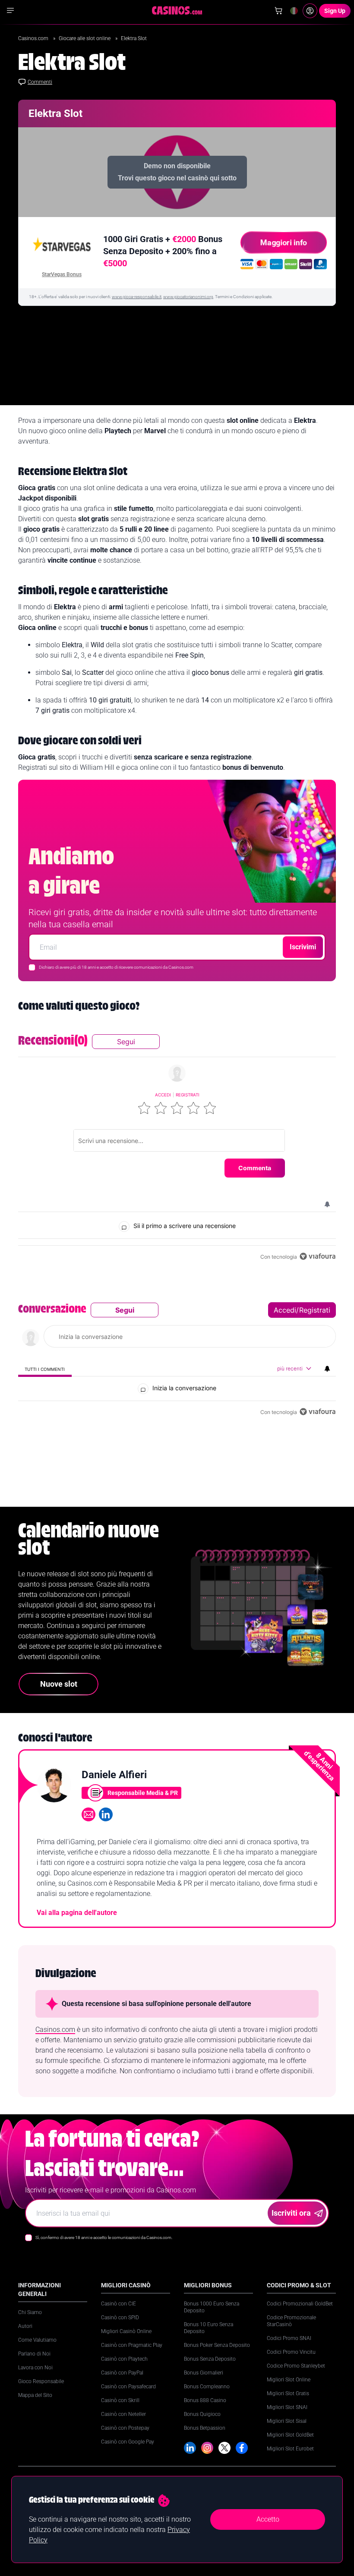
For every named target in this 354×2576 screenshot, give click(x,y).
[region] (177, 1148)
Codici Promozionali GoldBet (300, 2304)
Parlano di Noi (34, 2354)
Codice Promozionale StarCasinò (291, 2321)
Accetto (268, 2519)
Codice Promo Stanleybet (296, 2366)
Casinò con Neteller (123, 2414)
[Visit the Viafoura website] (318, 1256)
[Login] (310, 11)
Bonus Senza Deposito (210, 2359)
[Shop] (278, 11)
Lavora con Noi (35, 2368)
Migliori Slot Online (289, 2380)
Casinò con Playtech (124, 2359)
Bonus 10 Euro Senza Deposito (209, 2328)
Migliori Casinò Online (126, 2331)
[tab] (45, 1369)
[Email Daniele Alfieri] (88, 1814)
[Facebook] (242, 2448)
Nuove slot (59, 1684)
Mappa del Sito (35, 2395)
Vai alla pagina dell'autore (77, 1913)
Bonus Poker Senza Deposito (217, 2345)
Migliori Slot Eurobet (290, 2449)
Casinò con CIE (119, 2304)
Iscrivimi (303, 947)
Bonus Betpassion (205, 2428)
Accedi (163, 1095)
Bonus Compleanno (207, 2387)
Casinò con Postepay (125, 2428)
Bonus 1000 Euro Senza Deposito (212, 2307)
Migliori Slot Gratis (288, 2393)
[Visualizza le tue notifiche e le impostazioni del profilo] (327, 1204)
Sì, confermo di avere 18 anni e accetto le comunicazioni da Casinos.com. (104, 2237)
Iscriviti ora (291, 2213)
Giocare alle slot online (85, 38)
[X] (224, 2448)
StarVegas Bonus (62, 274)
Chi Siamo (30, 2312)
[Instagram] (207, 2448)
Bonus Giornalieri (204, 2373)
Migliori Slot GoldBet (290, 2435)
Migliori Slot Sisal (287, 2421)
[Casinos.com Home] (177, 10)
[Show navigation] (10, 10)
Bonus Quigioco (202, 2414)
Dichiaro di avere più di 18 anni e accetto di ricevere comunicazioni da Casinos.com (116, 967)
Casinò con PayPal (122, 2373)
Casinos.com (34, 38)
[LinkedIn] (190, 2448)
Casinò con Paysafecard (128, 2387)
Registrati (188, 1095)
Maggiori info (284, 242)
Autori (25, 2326)
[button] (144, 1108)
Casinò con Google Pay (128, 2442)
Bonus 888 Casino (205, 2400)
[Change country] (294, 11)
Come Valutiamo (37, 2340)
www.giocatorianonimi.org (188, 297)
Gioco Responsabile (41, 2381)
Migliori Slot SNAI (287, 2407)
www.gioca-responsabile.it (137, 297)
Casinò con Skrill (120, 2400)
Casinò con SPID (120, 2318)
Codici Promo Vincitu (291, 2352)
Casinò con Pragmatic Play (132, 2345)
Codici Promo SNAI (289, 2338)
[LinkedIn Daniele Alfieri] (106, 1814)
